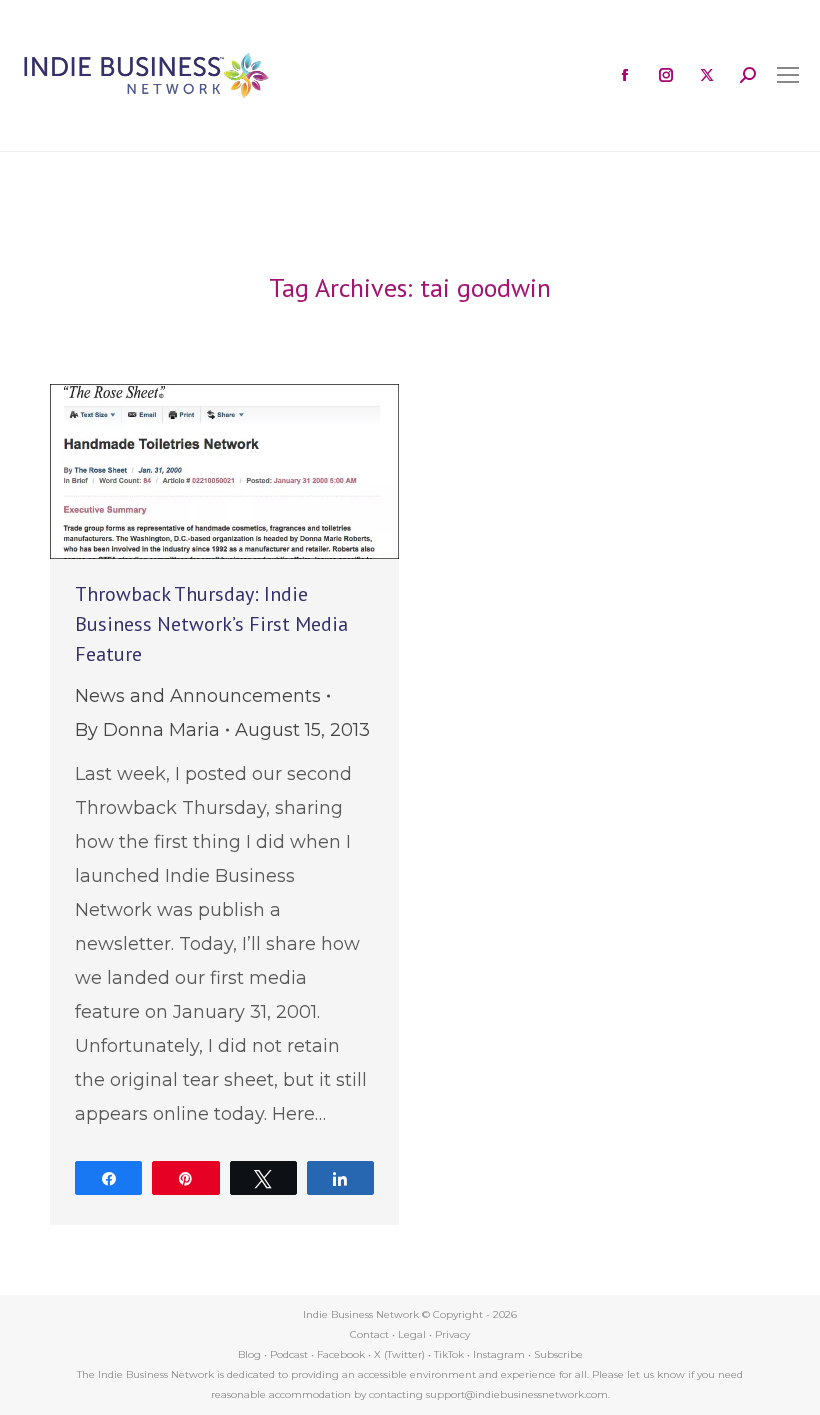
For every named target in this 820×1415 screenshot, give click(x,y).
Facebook (341, 1354)
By (147, 730)
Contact (369, 1334)
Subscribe (558, 1354)
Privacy (452, 1334)
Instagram (499, 1354)
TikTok (449, 1354)
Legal (412, 1334)
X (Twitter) (401, 1354)
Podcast (289, 1354)
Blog (249, 1354)
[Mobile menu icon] (788, 75)
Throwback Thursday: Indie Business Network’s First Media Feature (211, 624)
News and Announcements (198, 696)
